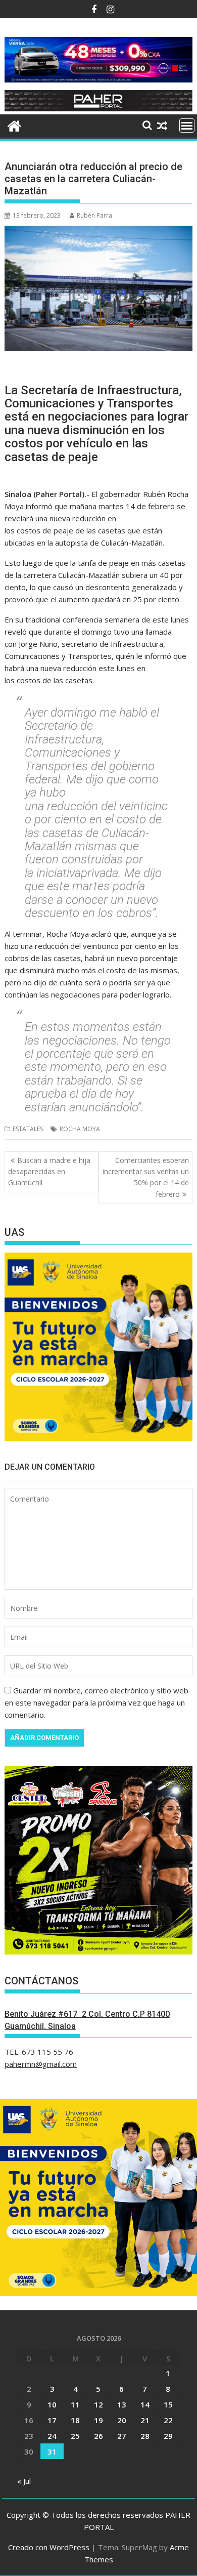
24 (52, 2436)
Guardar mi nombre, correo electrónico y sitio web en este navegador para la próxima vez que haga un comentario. (96, 1702)
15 (168, 2404)
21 (145, 2420)
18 (75, 2420)
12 (98, 2404)
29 (168, 2436)
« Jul (24, 2481)
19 (98, 2420)
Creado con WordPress (49, 2547)
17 (52, 2420)
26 (98, 2436)
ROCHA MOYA (80, 1129)
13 (122, 2404)
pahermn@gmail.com (41, 2064)
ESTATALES (28, 1129)
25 (75, 2436)
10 (52, 2404)
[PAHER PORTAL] (14, 125)
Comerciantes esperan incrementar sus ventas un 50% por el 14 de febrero (146, 1177)
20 (122, 2420)
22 (168, 2420)
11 (75, 2404)
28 (145, 2436)
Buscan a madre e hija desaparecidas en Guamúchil (49, 1172)
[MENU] (187, 126)
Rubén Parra (94, 215)
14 (145, 2404)
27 (122, 2436)
